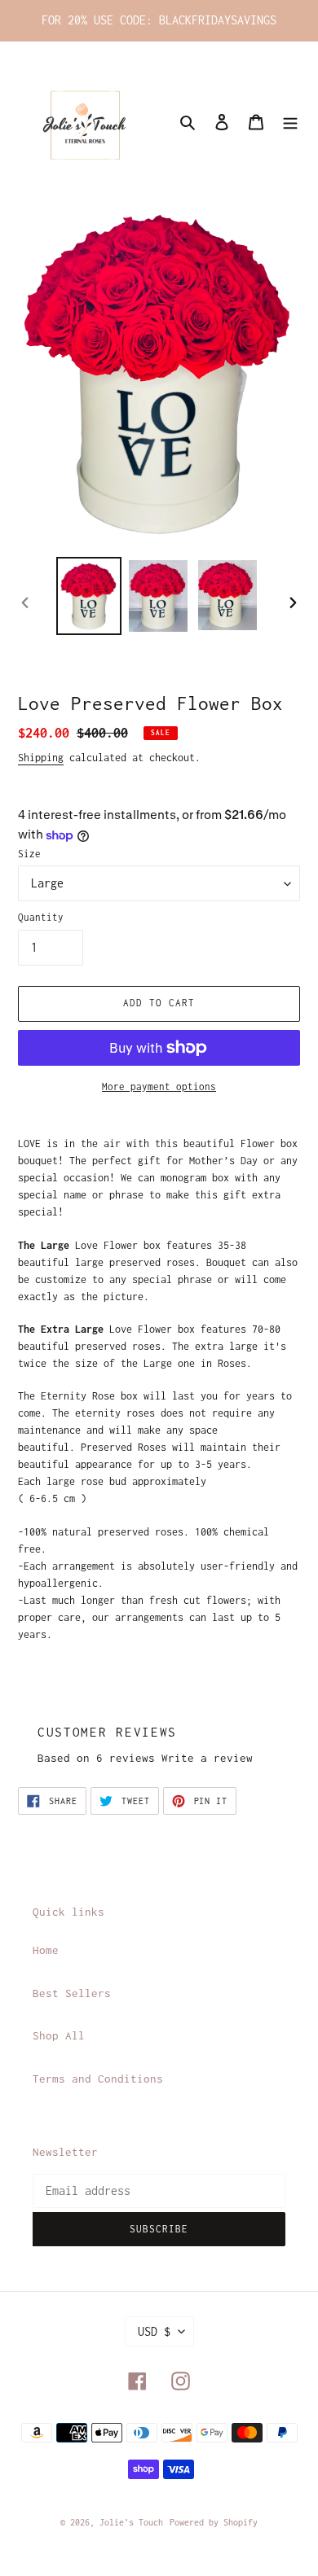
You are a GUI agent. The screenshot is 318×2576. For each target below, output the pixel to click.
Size (29, 854)
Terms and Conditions (98, 2079)
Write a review (207, 1758)
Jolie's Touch (131, 2522)
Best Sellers (72, 1993)
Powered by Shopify (214, 2522)
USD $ (154, 2331)
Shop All (59, 2035)
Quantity (41, 917)
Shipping (41, 758)
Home (46, 1950)
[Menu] (290, 121)
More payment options (159, 1086)
